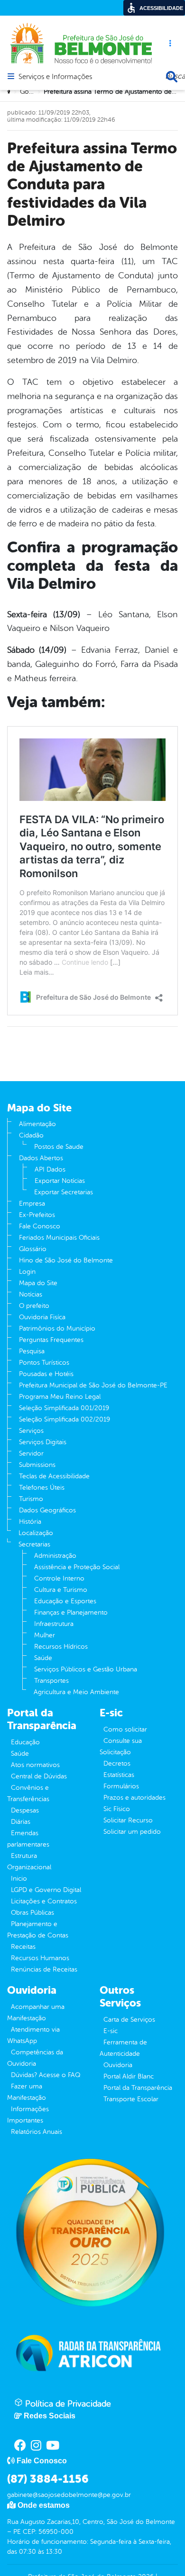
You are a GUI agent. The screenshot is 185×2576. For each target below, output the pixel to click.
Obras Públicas (32, 1913)
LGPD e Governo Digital (46, 1890)
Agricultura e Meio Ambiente (76, 1692)
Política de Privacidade (67, 2404)
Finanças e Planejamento (71, 1612)
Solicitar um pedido (132, 1832)
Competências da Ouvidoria (35, 2058)
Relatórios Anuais (37, 2132)
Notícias (31, 1294)
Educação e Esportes (65, 1601)
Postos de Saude (59, 1147)
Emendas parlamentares (28, 1839)
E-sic (111, 2031)
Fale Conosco (40, 1226)
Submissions (37, 1465)
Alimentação (37, 1124)
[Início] (10, 92)
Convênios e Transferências (28, 1793)
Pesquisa (32, 1351)
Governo (33, 92)
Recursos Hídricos (61, 1647)
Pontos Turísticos (44, 1363)
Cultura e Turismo (61, 1590)
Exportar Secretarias (64, 1192)
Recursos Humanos (40, 1958)
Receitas (23, 1947)
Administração (55, 1556)
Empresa (32, 1204)
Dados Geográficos (47, 1510)
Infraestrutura (54, 1624)
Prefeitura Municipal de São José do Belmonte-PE (93, 1385)
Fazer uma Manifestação (27, 2092)
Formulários (121, 1786)
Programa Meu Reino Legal (60, 1397)
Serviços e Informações (55, 77)
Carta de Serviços (129, 2020)
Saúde (43, 1658)
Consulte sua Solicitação (121, 1746)
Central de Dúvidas (39, 1776)
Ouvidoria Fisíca (42, 1317)
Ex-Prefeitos (37, 1215)
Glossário (33, 1249)
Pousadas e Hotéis (46, 1374)
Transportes (51, 1681)
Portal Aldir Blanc (129, 2076)
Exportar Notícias (60, 1181)
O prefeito (34, 1306)
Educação (25, 1742)
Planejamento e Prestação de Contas (38, 1930)
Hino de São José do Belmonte (66, 1260)
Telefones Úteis (42, 1488)
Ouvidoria (118, 2065)
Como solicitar (125, 1729)
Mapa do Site (38, 1283)
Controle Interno (59, 1578)
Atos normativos (35, 1765)
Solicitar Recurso (128, 1820)
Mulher (45, 1635)
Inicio (19, 1879)
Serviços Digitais (43, 1442)
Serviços (31, 1431)
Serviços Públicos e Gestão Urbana (86, 1669)
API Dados (50, 1169)
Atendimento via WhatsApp (33, 2035)
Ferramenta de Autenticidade (123, 2048)
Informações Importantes (28, 2115)
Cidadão (31, 1135)
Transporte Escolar (131, 2099)
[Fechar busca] (172, 77)
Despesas (25, 1810)
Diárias (21, 1822)
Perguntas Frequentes (51, 1340)
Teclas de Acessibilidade (54, 1476)
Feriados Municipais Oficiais (59, 1238)
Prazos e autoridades (134, 1798)
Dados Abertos (41, 1158)
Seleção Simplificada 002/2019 (65, 1419)
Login (27, 1272)
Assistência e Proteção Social (77, 1567)
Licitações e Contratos (44, 1901)
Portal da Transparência (138, 2088)
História (30, 1522)
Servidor (31, 1453)
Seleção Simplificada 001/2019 (64, 1408)
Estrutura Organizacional (29, 1861)
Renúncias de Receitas (44, 1969)
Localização (36, 1533)
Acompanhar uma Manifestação (36, 2012)
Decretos (117, 1763)
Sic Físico (117, 1809)
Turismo (31, 1499)
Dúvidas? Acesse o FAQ (46, 2075)
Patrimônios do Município (57, 1328)
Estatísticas (119, 1775)
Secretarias (34, 1544)
